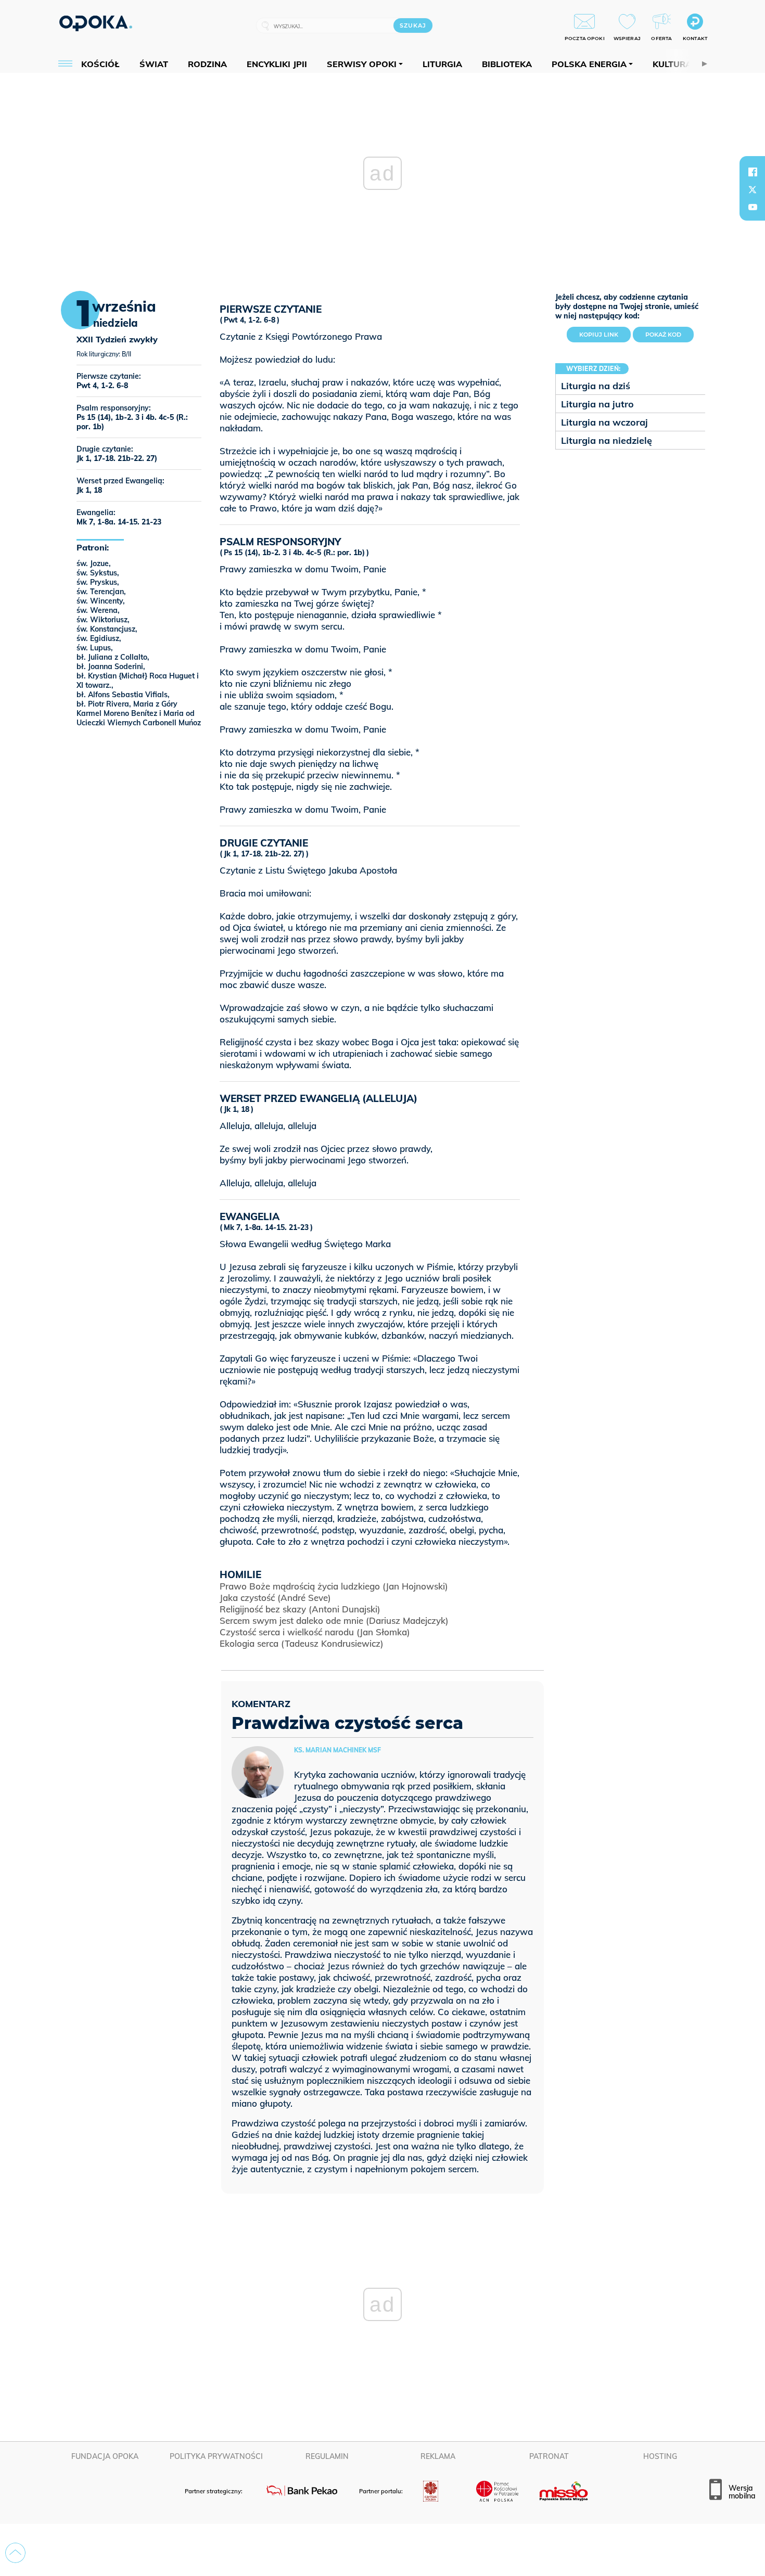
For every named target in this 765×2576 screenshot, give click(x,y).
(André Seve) (275, 1598)
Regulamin (327, 2456)
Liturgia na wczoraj (604, 422)
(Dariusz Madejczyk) (334, 1620)
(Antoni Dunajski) (300, 1609)
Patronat (549, 2456)
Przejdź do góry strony (15, 2553)
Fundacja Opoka (105, 2456)
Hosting (660, 2456)
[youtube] (753, 207)
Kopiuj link (605, 332)
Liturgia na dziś (596, 386)
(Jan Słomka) (315, 1632)
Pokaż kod (663, 335)
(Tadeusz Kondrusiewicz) (302, 1643)
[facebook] (753, 172)
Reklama (438, 2456)
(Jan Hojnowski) (334, 1586)
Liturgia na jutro (597, 404)
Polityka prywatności (216, 2456)
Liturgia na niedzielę (607, 440)
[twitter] (753, 189)
